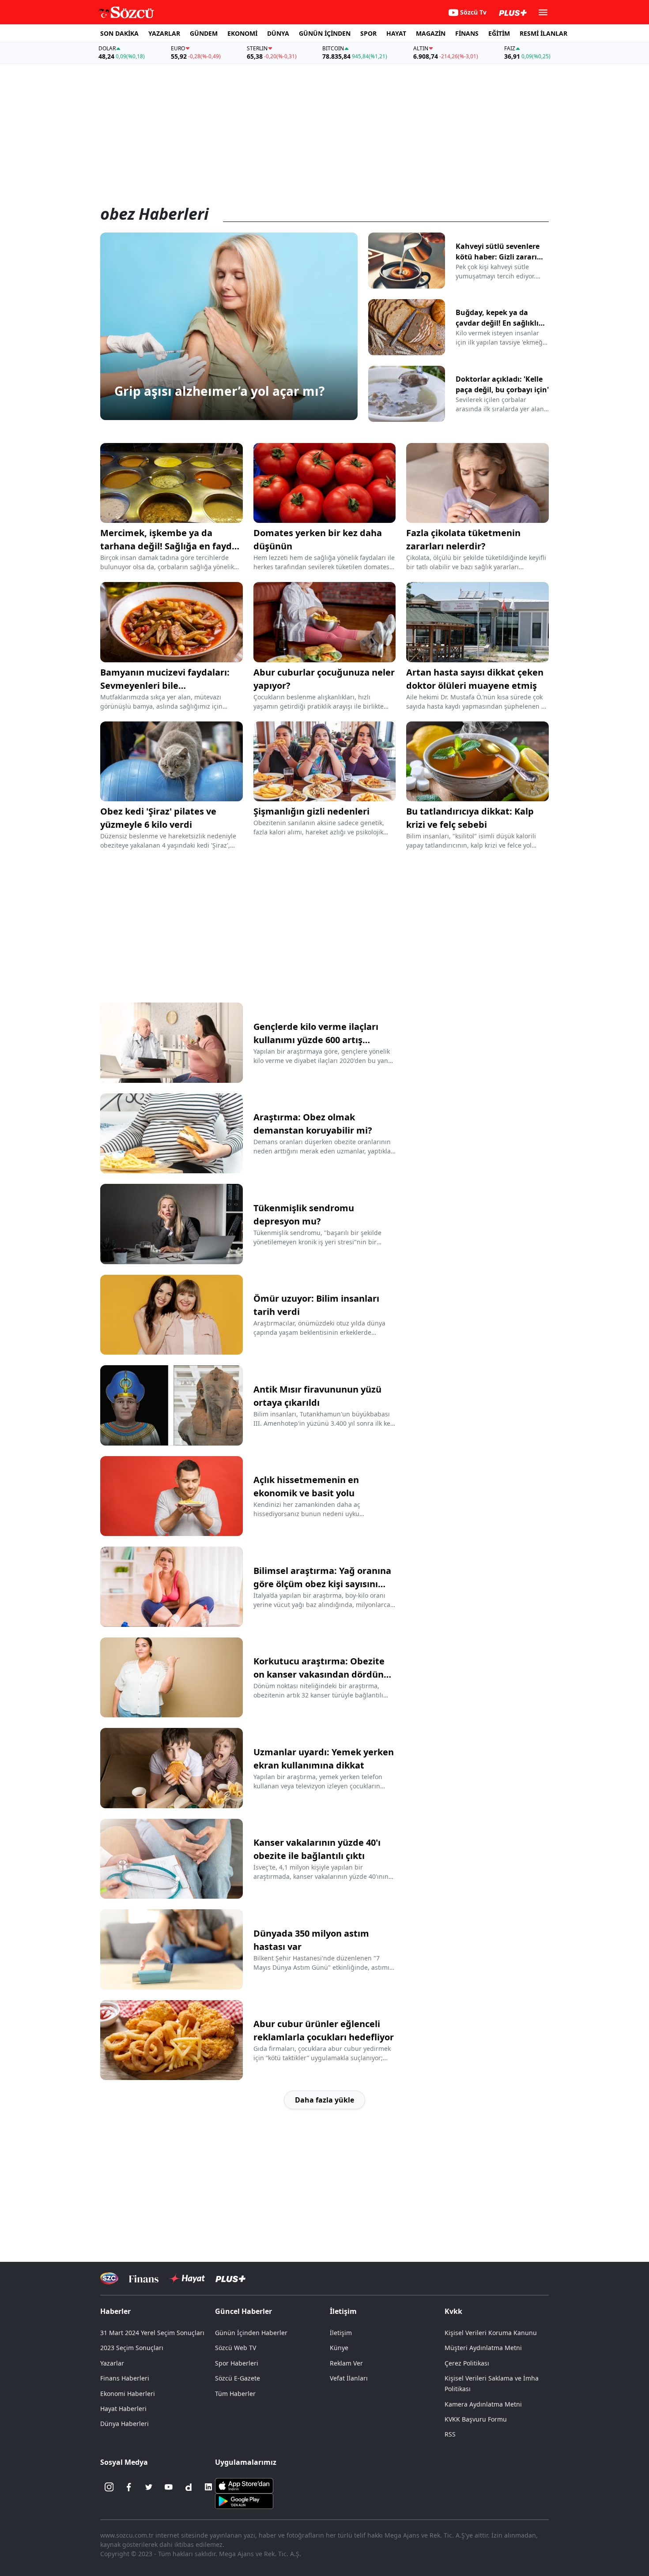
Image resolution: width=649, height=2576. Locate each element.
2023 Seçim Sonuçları (132, 2348)
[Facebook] (129, 2487)
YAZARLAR (164, 33)
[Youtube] (169, 2487)
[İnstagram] (109, 2487)
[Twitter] (149, 2487)
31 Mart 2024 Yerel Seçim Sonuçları (152, 2333)
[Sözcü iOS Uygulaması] (244, 2485)
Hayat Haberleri (123, 2409)
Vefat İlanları (349, 2378)
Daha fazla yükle (324, 2100)
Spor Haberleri (237, 2363)
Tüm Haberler (235, 2394)
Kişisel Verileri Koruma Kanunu (491, 2333)
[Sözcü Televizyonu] (109, 2278)
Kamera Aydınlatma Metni (483, 2404)
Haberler (115, 2311)
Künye (339, 2348)
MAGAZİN (431, 33)
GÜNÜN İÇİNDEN (325, 33)
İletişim (341, 2333)
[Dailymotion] (189, 2487)
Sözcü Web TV (236, 2348)
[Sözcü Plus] (230, 2278)
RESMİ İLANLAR (543, 33)
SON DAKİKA (119, 33)
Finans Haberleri (125, 2378)
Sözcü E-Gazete (238, 2378)
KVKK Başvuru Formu (476, 2419)
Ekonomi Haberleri (128, 2394)
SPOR (368, 33)
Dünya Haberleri (125, 2424)
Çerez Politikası (467, 2363)
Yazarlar (112, 2363)
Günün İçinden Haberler (251, 2333)
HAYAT (396, 33)
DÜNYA (278, 33)
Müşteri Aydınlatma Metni (483, 2348)
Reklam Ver (346, 2363)
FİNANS (467, 33)
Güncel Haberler (243, 2311)
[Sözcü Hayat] (187, 2279)
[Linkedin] (208, 2487)
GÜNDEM (204, 33)
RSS (450, 2434)
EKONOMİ (242, 33)
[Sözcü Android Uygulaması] (244, 2501)
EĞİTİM (499, 33)
